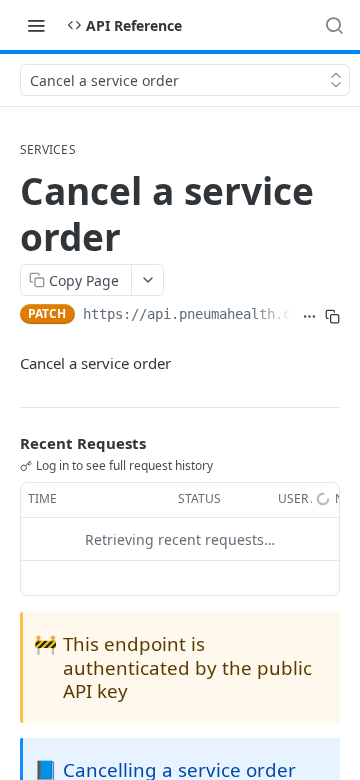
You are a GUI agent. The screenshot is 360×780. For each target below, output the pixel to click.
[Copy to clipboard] (332, 316)
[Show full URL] (309, 316)
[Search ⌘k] (334, 25)
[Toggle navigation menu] (36, 25)
